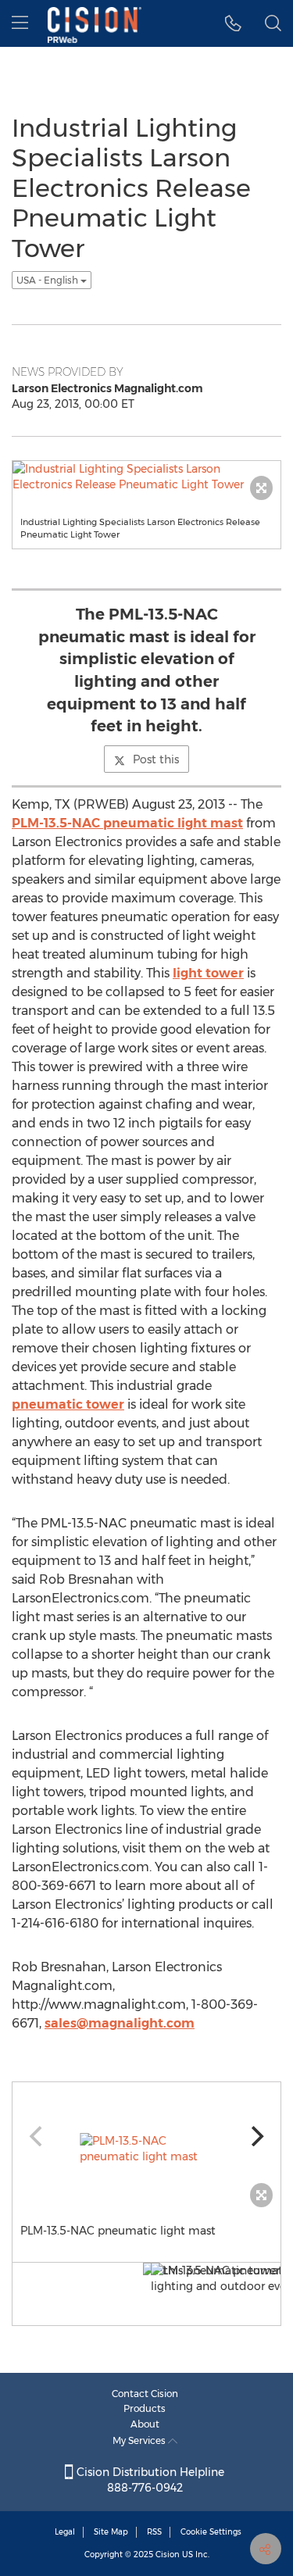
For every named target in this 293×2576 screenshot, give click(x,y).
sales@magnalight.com (120, 2023)
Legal (65, 2532)
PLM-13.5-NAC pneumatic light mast (127, 823)
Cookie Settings (211, 2532)
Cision (168, 2555)
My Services (140, 2440)
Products (145, 2408)
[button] (233, 23)
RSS (154, 2532)
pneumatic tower (68, 1404)
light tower (208, 973)
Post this (156, 759)
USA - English (48, 280)
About (145, 2424)
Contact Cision (145, 2394)
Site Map (111, 2532)
